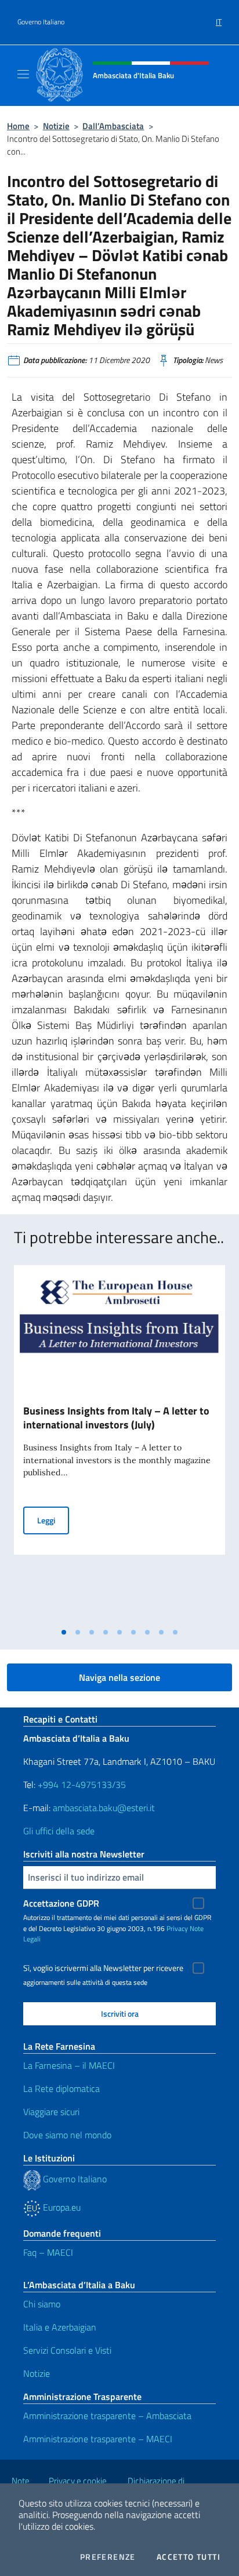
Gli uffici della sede (59, 1831)
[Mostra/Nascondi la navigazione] (23, 74)
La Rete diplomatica (61, 2088)
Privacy (177, 1928)
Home (18, 126)
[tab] (64, 1632)
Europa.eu (61, 2207)
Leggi (53, 1520)
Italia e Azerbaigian (60, 2327)
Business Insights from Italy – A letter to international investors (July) (116, 1418)
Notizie (56, 126)
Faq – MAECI (48, 2252)
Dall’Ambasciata (113, 126)
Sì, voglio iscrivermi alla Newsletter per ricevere (103, 1968)
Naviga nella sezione (119, 1677)
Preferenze (108, 2557)
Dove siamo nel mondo (67, 2135)
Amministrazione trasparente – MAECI (98, 2439)
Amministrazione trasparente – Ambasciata (107, 2416)
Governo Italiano (41, 22)
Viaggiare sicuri (51, 2112)
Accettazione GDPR (61, 1903)
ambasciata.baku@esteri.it (104, 1808)
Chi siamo (42, 2304)
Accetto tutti (189, 2557)
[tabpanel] (119, 1443)
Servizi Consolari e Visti (67, 2350)
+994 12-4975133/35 (81, 1784)
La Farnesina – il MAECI (69, 2065)
